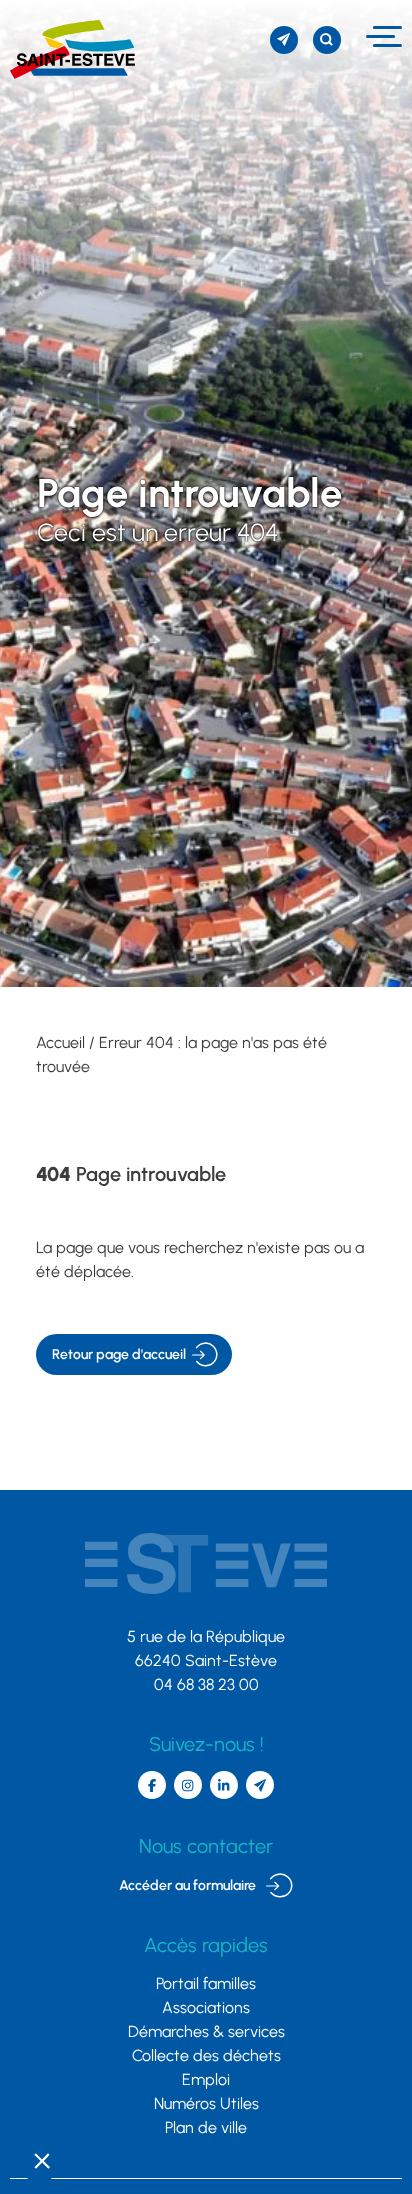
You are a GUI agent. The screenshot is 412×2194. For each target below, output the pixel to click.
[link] (67, 49)
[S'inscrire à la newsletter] (284, 40)
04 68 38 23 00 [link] (206, 1684)
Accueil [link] (60, 1042)
